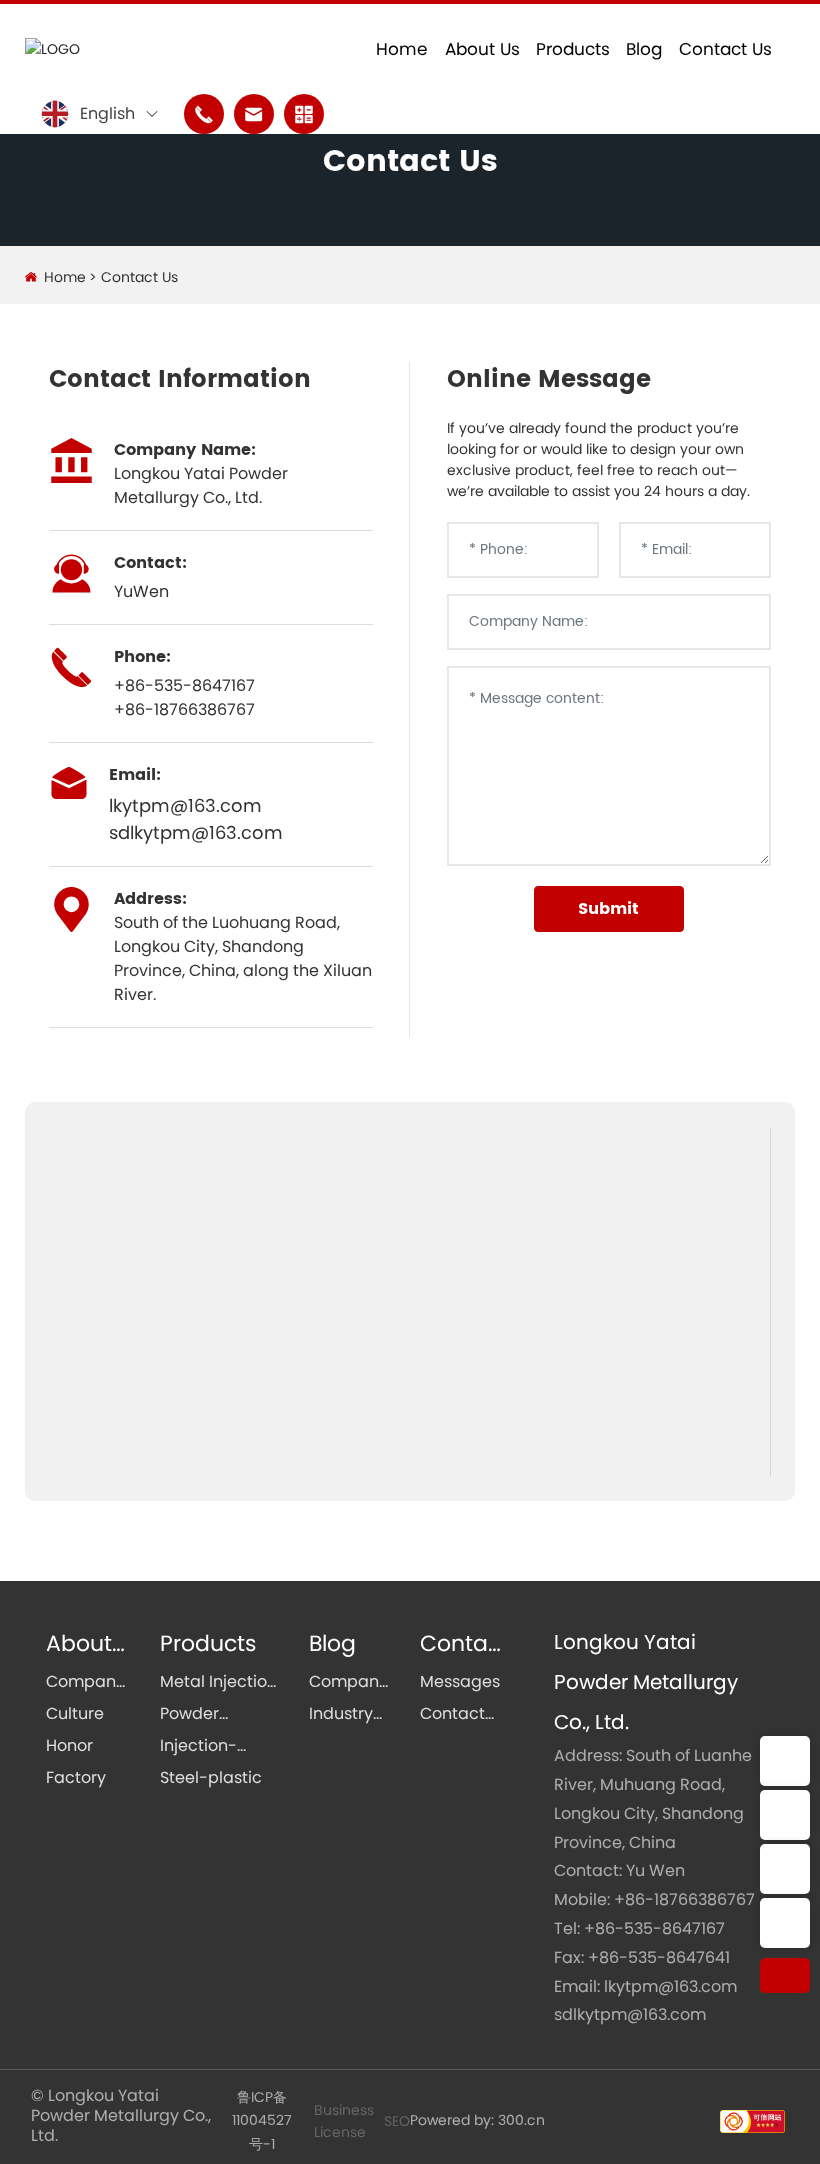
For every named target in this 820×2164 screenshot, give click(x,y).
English (107, 113)
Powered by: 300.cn (477, 2120)
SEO (397, 2121)
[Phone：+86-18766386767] (785, 1869)
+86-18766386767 (684, 1899)
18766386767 (204, 709)
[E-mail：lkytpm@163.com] (785, 1761)
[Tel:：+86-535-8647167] (785, 1923)
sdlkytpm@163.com (196, 832)
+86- (134, 709)
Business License (344, 2121)
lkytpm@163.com (185, 805)
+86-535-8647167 (184, 685)
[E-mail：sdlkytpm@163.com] (785, 1815)
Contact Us (410, 162)
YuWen (141, 591)
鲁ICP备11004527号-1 (262, 2120)
